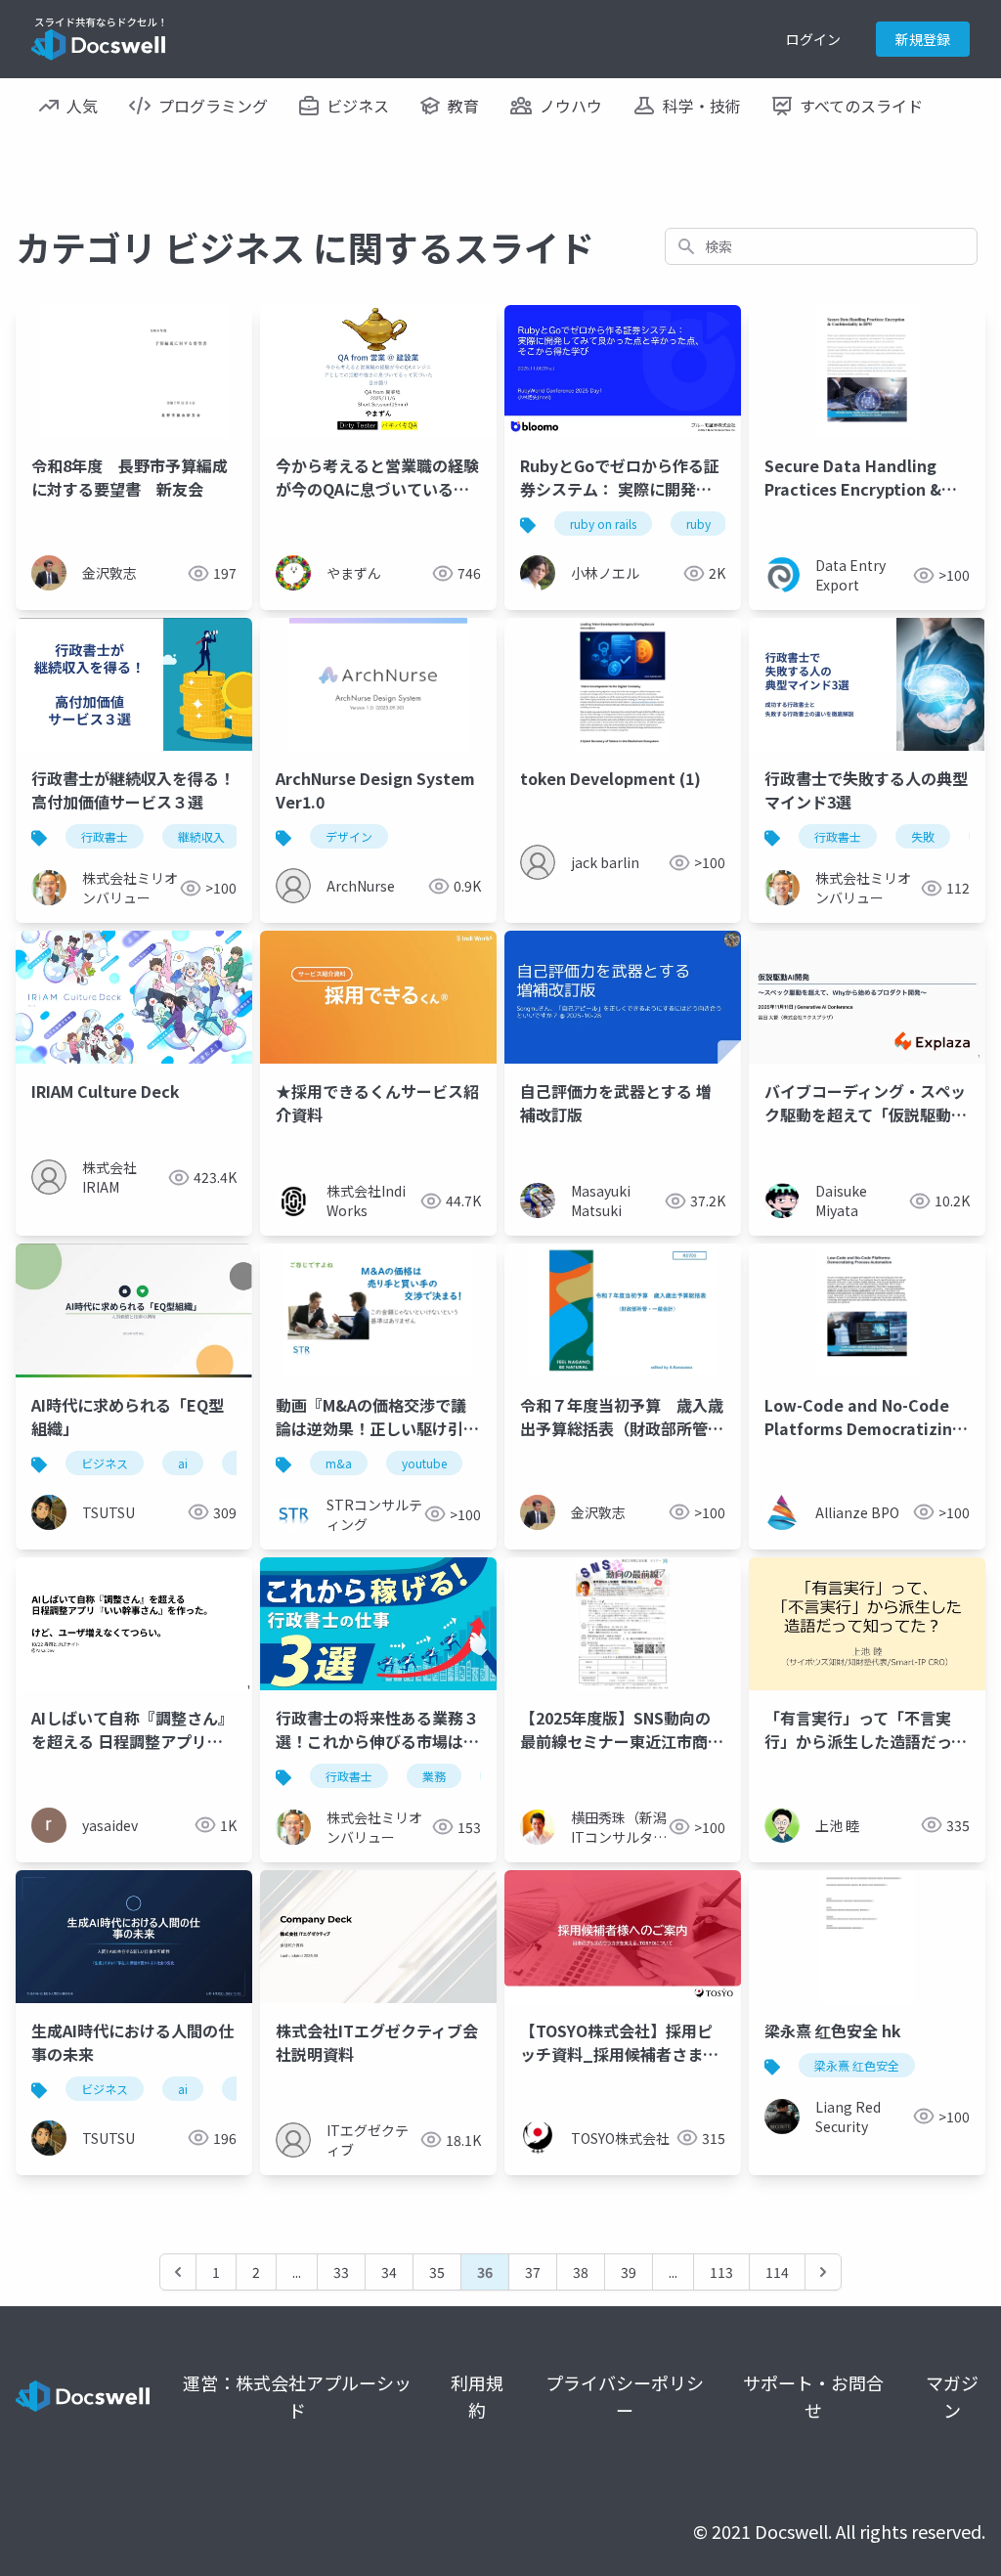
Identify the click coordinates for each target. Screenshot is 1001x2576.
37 (533, 2272)
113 (721, 2272)
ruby (698, 524)
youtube (424, 1463)
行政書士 (105, 836)
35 (437, 2272)
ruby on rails (603, 524)
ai (183, 1463)
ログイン (813, 39)
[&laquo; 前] (178, 2272)
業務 (434, 1776)
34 (389, 2272)
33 (341, 2272)
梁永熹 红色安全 (857, 2065)
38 (581, 2272)
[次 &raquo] (823, 2272)
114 (777, 2272)
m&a (339, 1463)
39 (629, 2272)
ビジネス (105, 1463)
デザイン (349, 836)
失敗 (923, 836)
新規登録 (923, 39)
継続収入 (201, 836)
